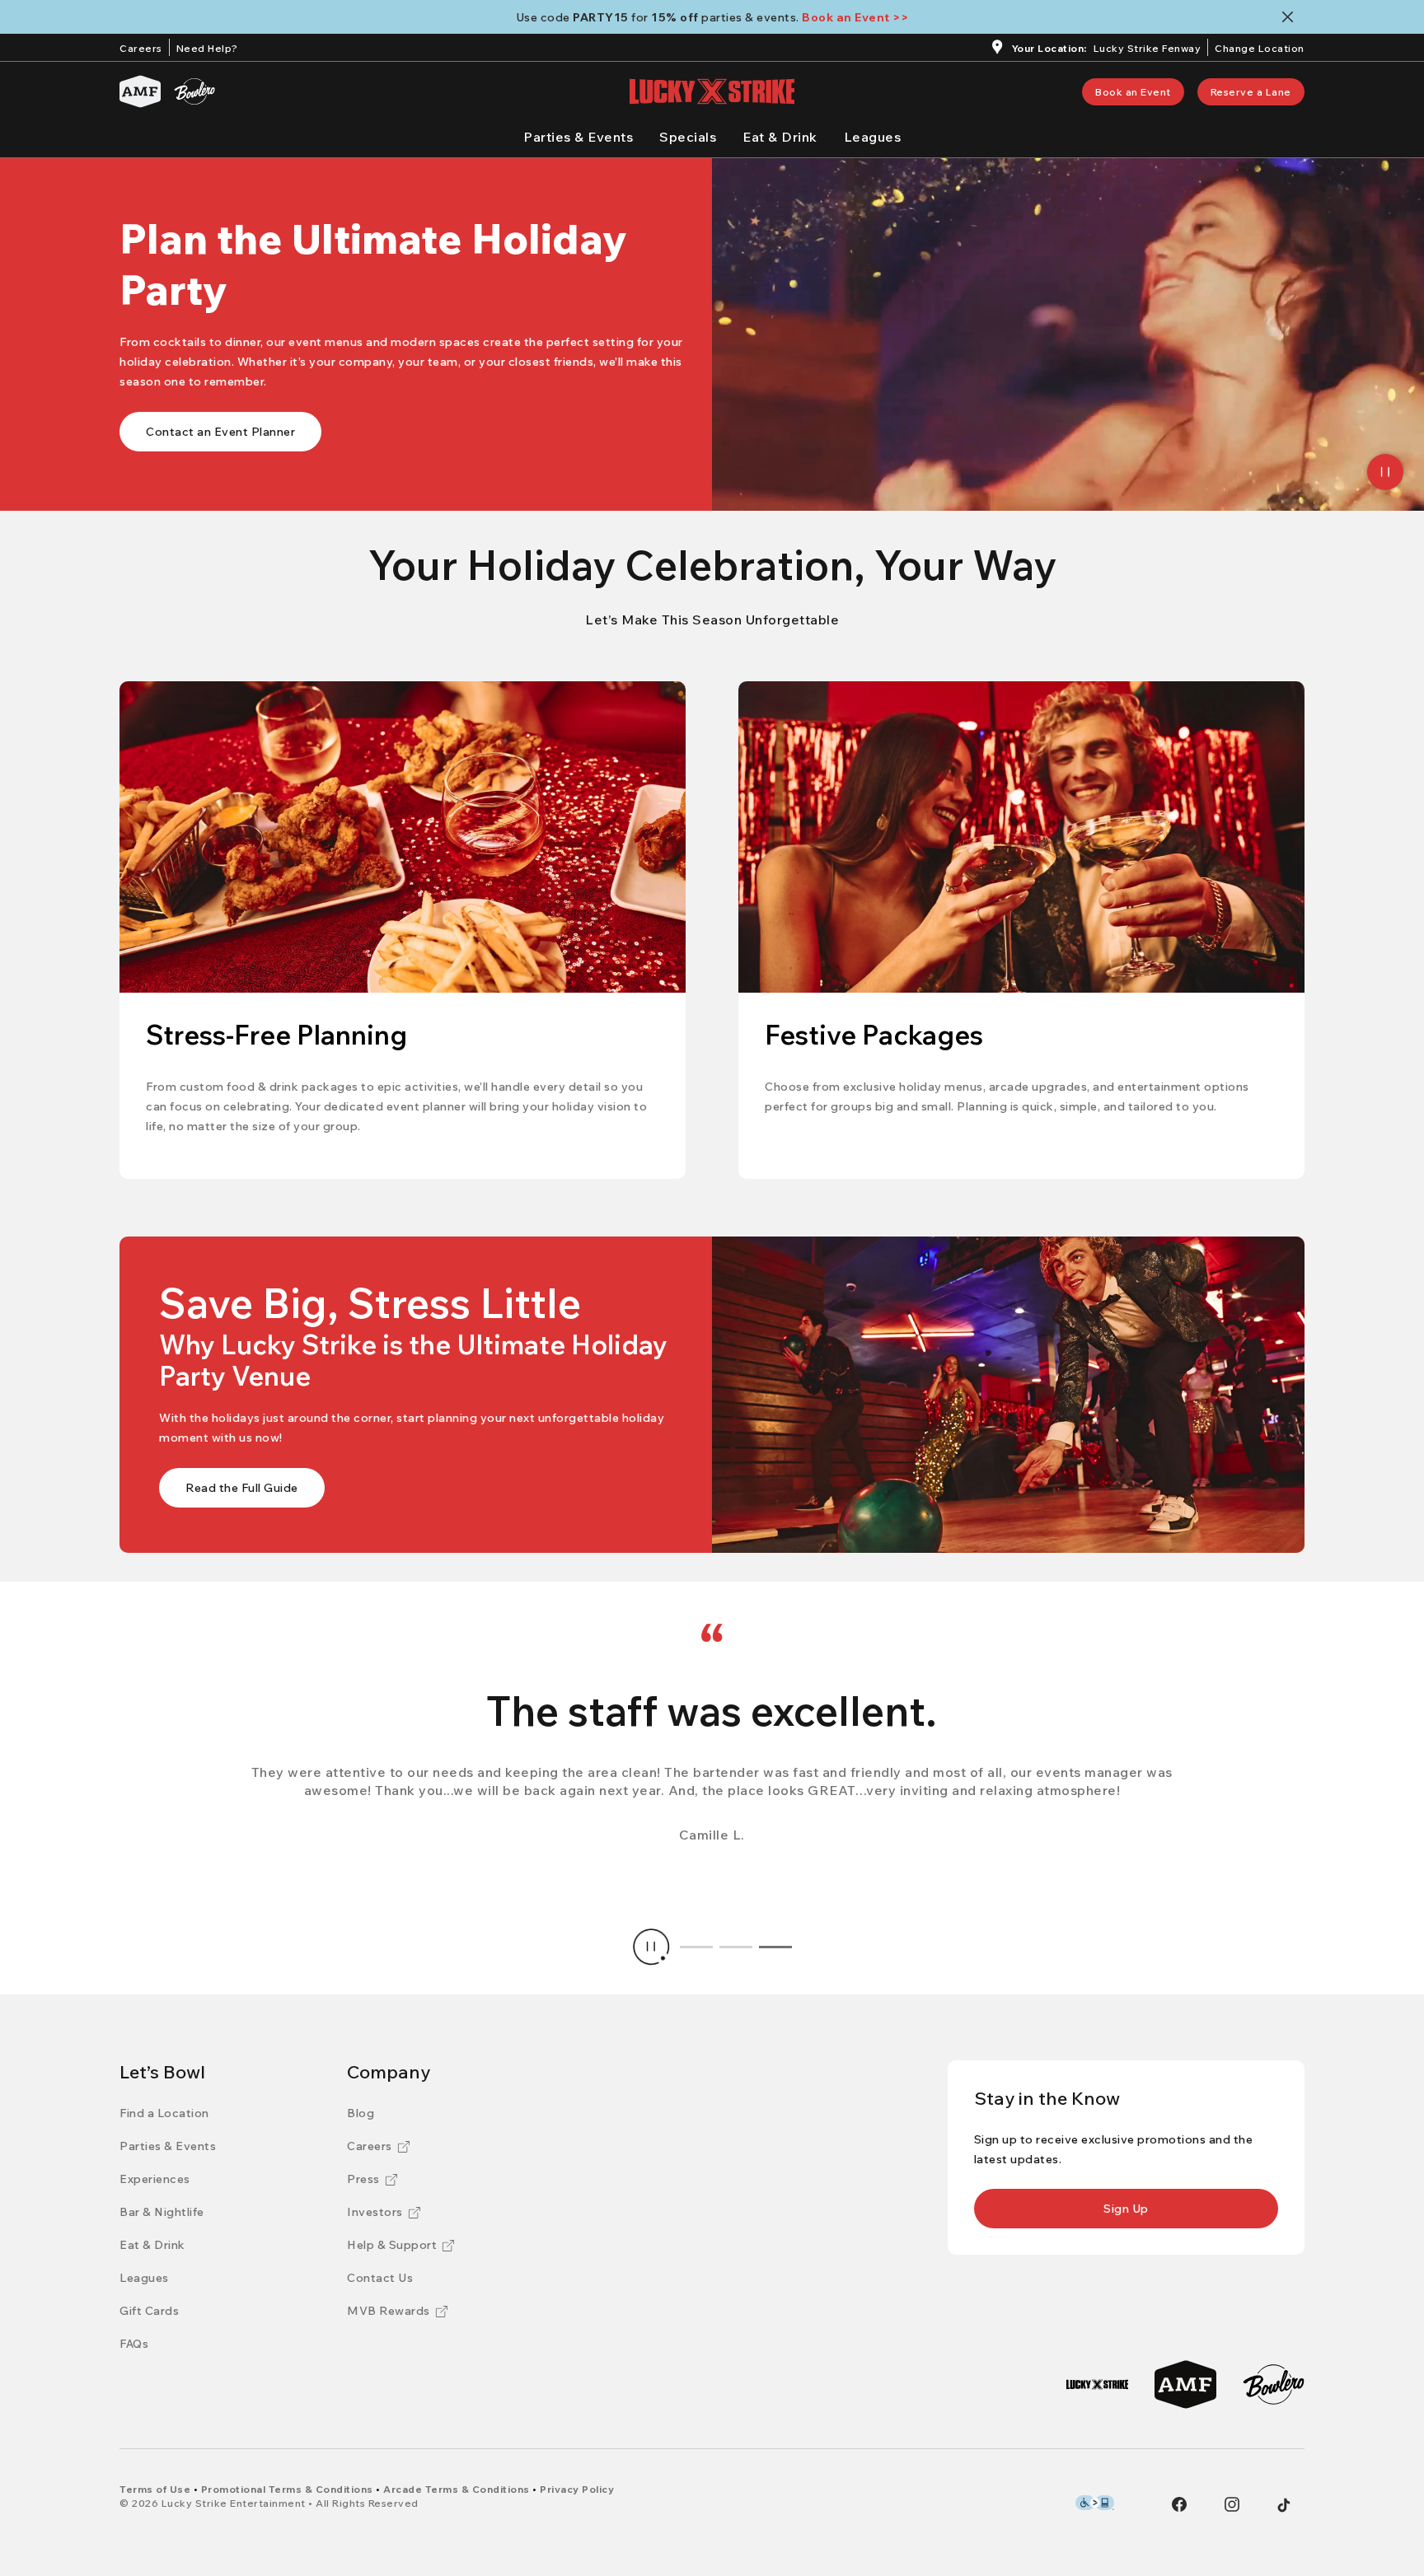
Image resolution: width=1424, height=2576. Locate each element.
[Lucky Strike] (1097, 2384)
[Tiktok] (1284, 2505)
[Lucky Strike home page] (712, 91)
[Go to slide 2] (736, 1947)
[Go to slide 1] (696, 1947)
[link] (1133, 92)
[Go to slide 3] (775, 1947)
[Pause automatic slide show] (651, 1947)
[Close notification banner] (1291, 17)
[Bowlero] (194, 91)
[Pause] (1385, 472)
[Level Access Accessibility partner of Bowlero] (1095, 2503)
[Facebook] (1179, 2504)
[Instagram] (1232, 2504)
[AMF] (140, 91)
